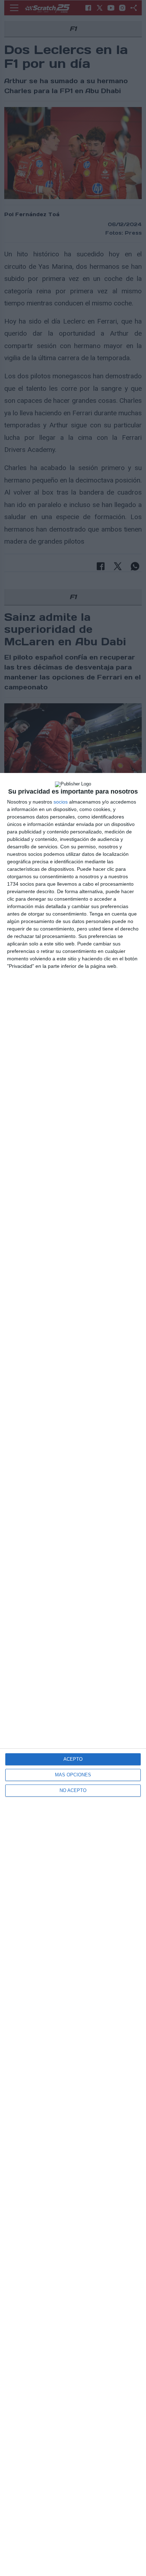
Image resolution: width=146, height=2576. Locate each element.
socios (61, 802)
